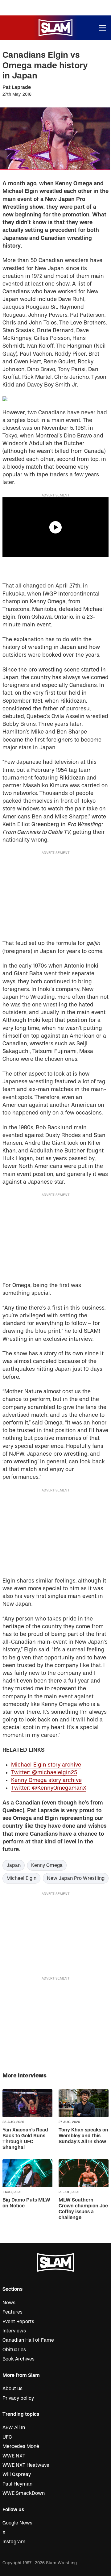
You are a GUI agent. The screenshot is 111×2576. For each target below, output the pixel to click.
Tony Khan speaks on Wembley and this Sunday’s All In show (83, 2136)
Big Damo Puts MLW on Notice (26, 2203)
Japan (14, 1865)
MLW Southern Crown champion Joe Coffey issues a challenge (83, 2209)
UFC (7, 2437)
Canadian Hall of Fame (28, 2340)
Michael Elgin (21, 1878)
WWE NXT (14, 2456)
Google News (17, 2523)
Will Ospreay (17, 2474)
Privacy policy (18, 2398)
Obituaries (14, 2350)
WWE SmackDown (24, 2493)
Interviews (14, 2331)
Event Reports (18, 2322)
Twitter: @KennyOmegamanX (49, 1788)
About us (12, 2389)
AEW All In (14, 2428)
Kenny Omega (47, 1865)
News (9, 2303)
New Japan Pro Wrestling (76, 1878)
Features (12, 2312)
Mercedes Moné (21, 2446)
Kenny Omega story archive (46, 1780)
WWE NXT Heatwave (26, 2465)
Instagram (14, 2542)
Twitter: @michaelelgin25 (44, 1773)
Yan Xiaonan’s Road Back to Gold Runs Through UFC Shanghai (25, 2139)
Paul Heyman (17, 2484)
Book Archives (18, 2359)
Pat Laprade (17, 87)
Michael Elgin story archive (46, 1765)
